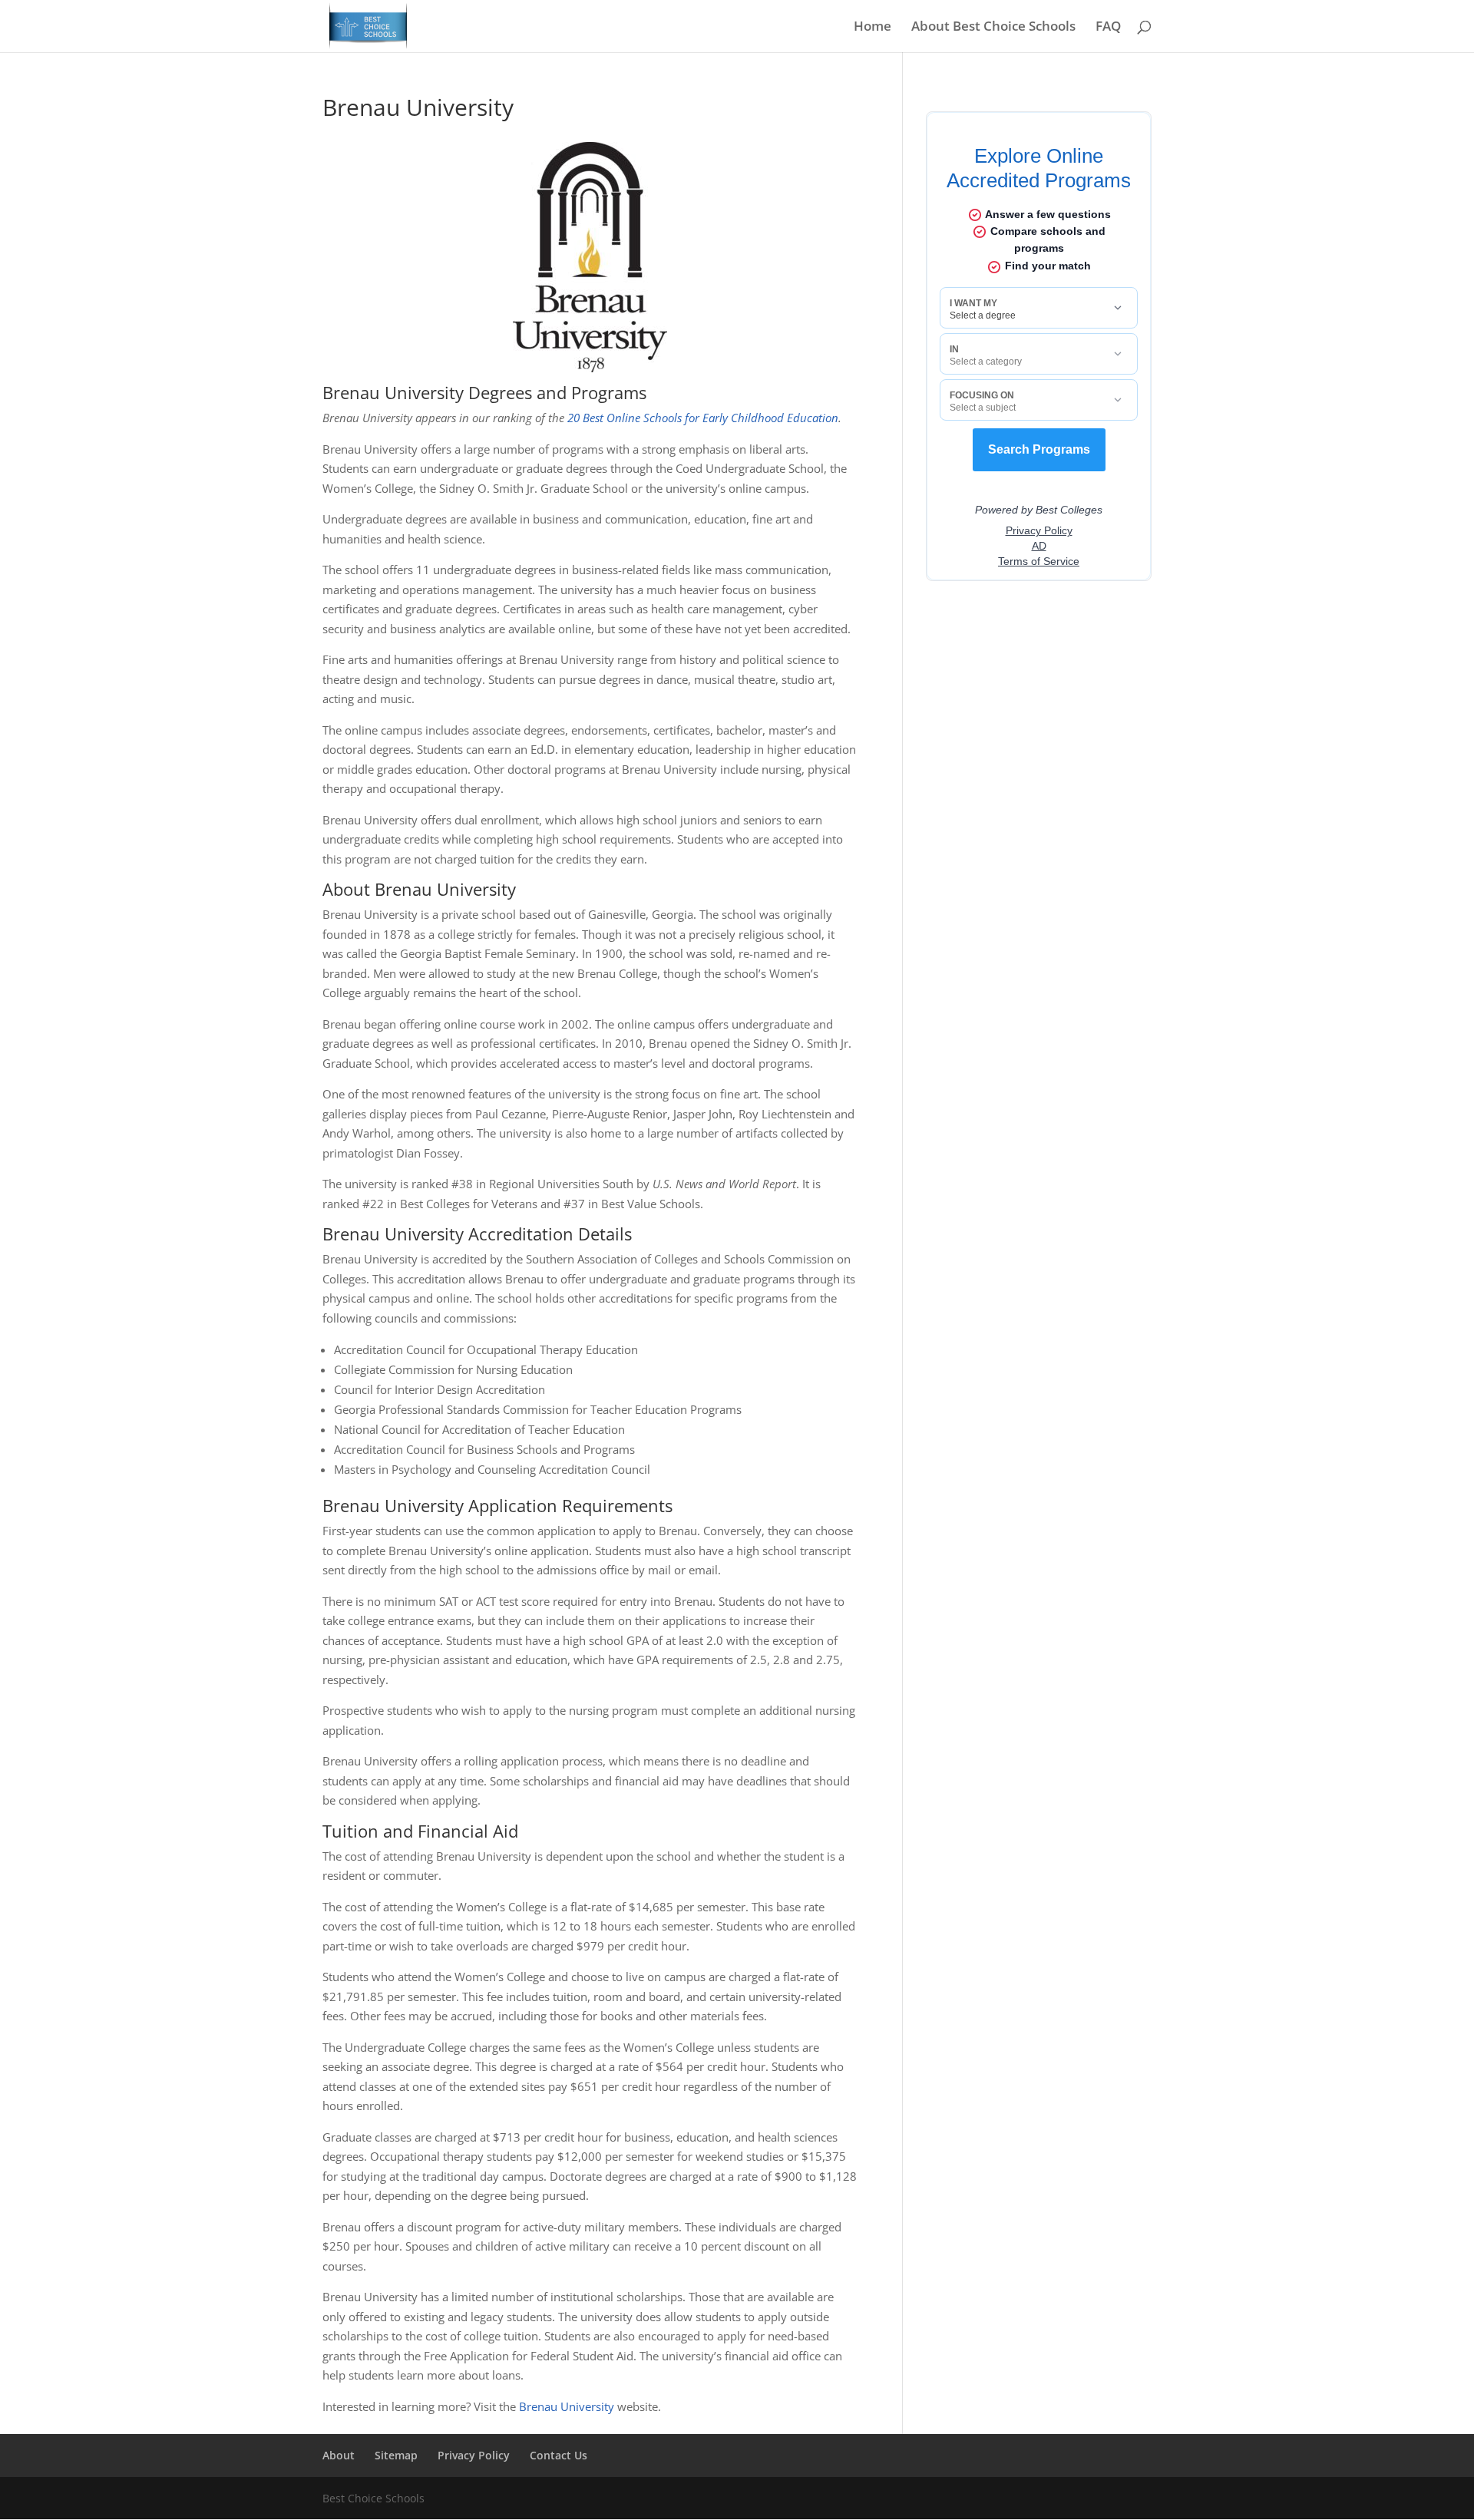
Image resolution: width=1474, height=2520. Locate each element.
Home (873, 28)
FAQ (1108, 28)
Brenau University (567, 2406)
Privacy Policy (474, 2455)
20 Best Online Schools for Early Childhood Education (703, 418)
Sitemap (396, 2455)
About (339, 2455)
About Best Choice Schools (993, 28)
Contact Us (559, 2455)
